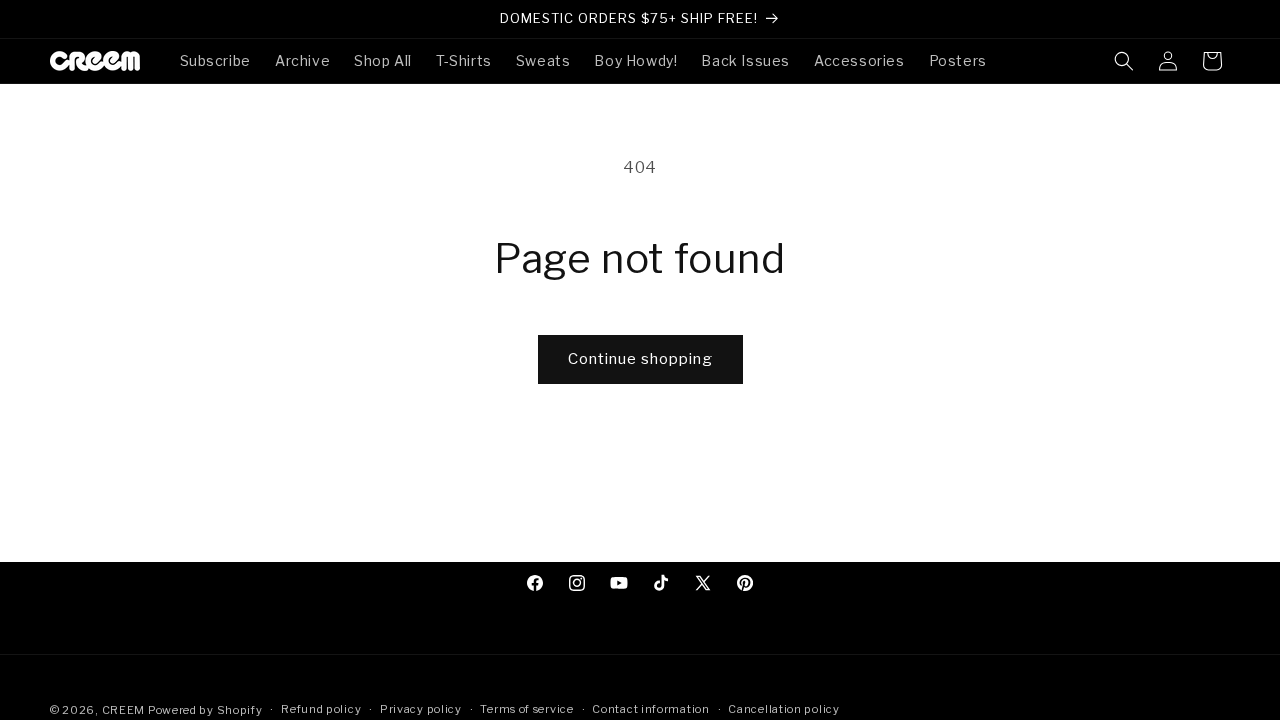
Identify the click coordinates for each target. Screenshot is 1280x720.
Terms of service (526, 709)
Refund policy (321, 709)
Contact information (650, 709)
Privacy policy (421, 709)
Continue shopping (640, 359)
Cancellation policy (783, 709)
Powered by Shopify (205, 710)
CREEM (125, 710)
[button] (1124, 61)
